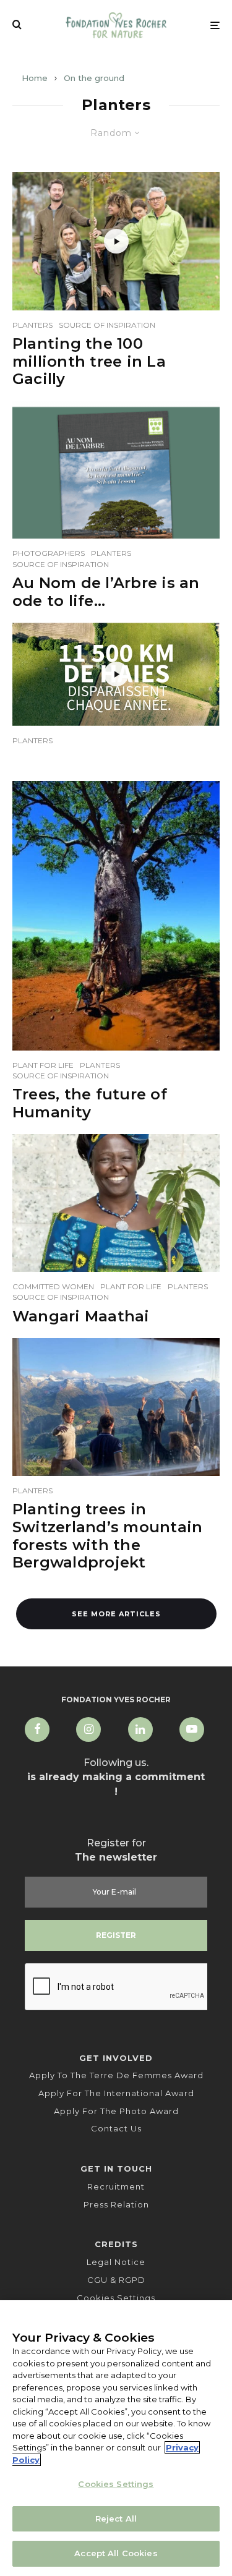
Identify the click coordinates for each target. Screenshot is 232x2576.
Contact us (116, 2128)
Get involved (116, 2058)
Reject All (116, 2518)
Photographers (49, 553)
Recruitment (116, 2186)
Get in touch (116, 2169)
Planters (32, 325)
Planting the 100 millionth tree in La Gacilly (89, 362)
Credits (116, 2244)
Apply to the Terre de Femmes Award (116, 2075)
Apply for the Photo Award (116, 2111)
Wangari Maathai (81, 1316)
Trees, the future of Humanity (90, 1103)
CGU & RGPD (116, 2280)
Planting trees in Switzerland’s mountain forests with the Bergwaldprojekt (107, 1536)
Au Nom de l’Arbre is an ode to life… (106, 592)
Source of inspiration (107, 325)
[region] (116, 2438)
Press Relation (116, 2204)
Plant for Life (43, 1065)
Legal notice (116, 2262)
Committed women (53, 1286)
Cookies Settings (116, 2298)
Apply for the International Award (116, 2093)
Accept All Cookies (116, 2553)
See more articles (116, 1614)
